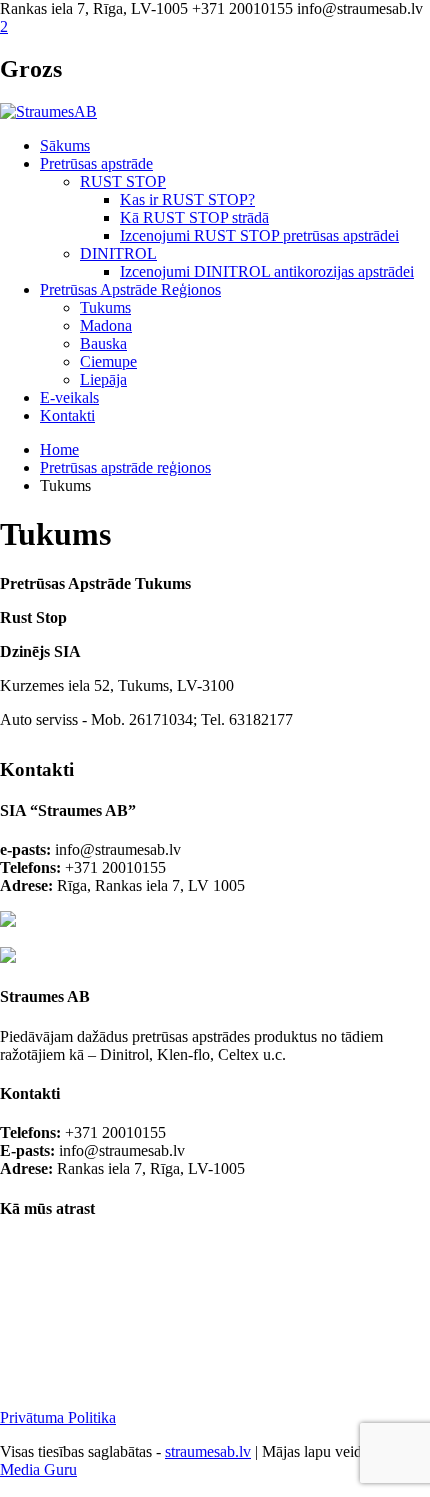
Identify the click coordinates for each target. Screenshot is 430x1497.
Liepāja (103, 379)
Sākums (65, 145)
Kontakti (67, 415)
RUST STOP (123, 181)
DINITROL (118, 253)
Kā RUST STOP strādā (194, 217)
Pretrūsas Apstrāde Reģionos (130, 289)
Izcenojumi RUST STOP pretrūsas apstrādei (259, 235)
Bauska (103, 343)
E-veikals (69, 397)
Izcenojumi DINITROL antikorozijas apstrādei (267, 271)
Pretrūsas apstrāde (96, 163)
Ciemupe (108, 361)
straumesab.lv (208, 1451)
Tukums (105, 307)
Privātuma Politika (58, 1417)
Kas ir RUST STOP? (187, 199)
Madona (106, 325)
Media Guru (38, 1469)
